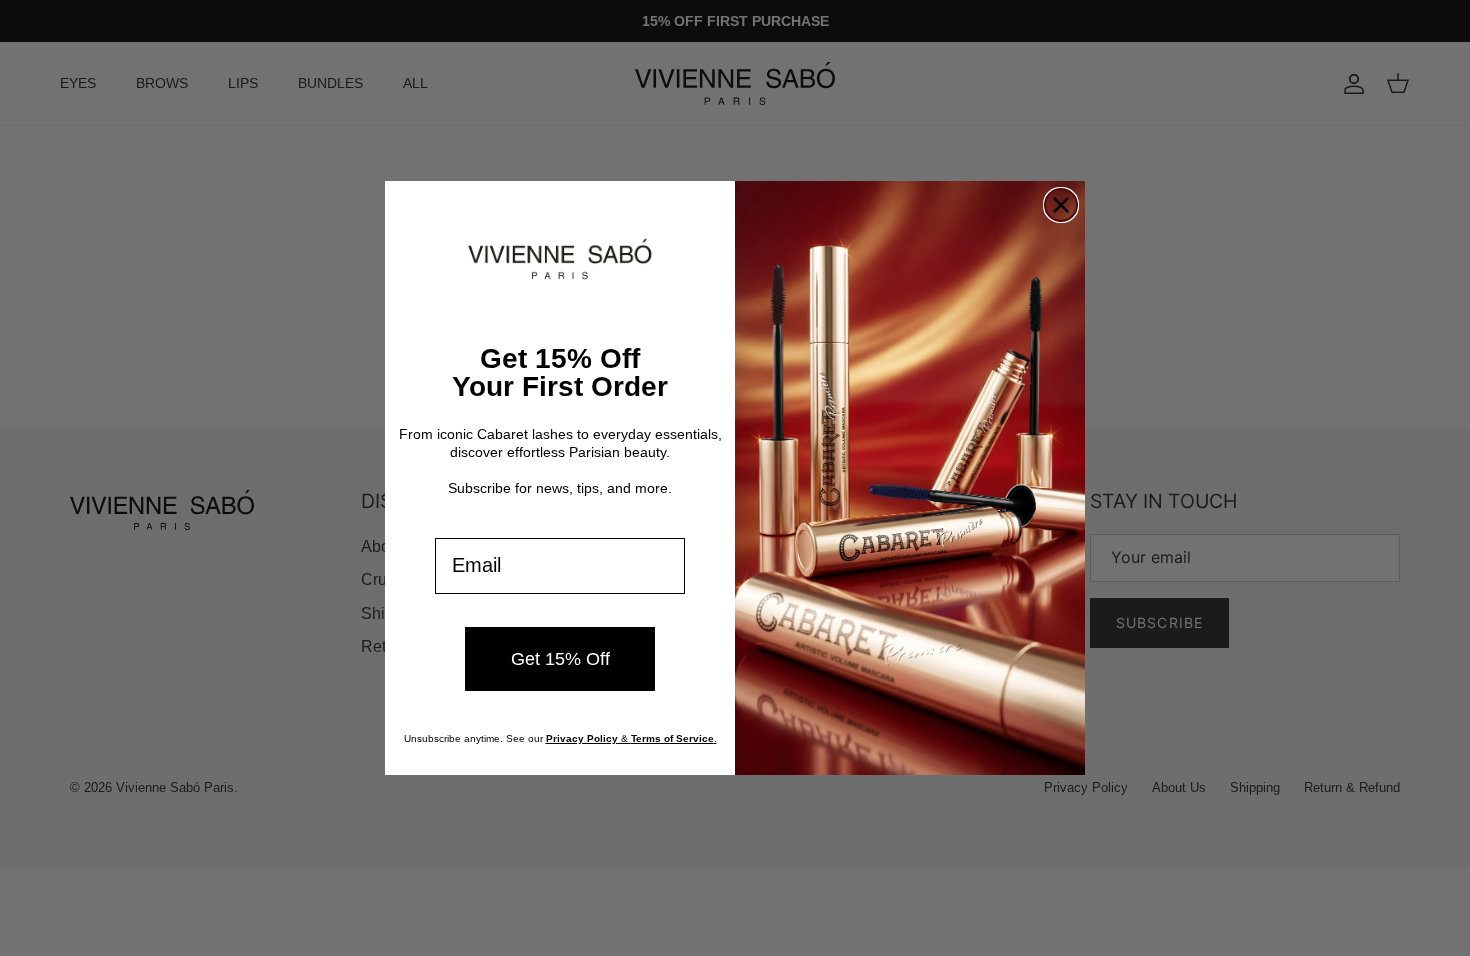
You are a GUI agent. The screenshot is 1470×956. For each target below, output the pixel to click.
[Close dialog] (1061, 205)
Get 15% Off (560, 659)
